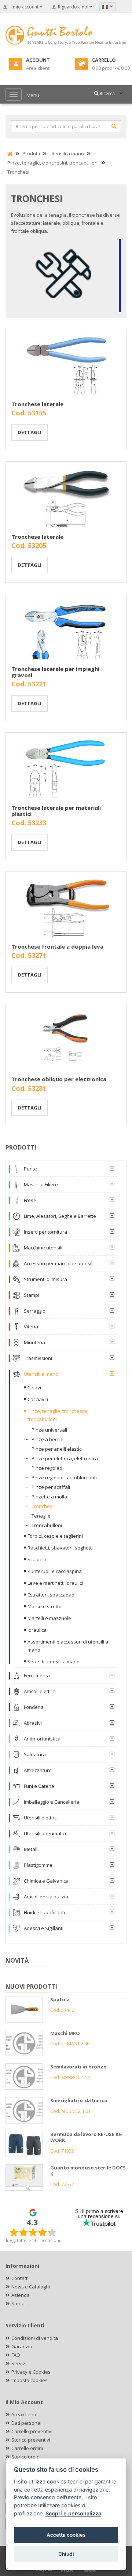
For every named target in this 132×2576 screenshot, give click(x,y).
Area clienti (24, 2414)
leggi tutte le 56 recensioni (33, 2241)
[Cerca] (114, 126)
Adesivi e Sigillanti (44, 1928)
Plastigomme (38, 1865)
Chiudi (66, 2554)
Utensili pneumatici (45, 1833)
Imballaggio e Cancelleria (52, 1802)
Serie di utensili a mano (54, 1662)
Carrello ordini (27, 2448)
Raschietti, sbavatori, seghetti (60, 1548)
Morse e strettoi (45, 1606)
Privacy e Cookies (31, 2372)
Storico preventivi (31, 2440)
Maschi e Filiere (41, 1184)
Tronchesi (43, 1506)
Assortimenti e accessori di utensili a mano (68, 1646)
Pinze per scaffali (51, 1487)
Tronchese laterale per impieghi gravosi (55, 672)
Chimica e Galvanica (46, 1881)
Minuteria (34, 1342)
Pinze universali (49, 1430)
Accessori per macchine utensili (59, 1263)
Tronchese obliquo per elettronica (59, 1079)
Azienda (21, 2295)
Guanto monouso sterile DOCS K (88, 2171)
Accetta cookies (66, 2535)
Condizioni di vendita (35, 2338)
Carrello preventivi (32, 2431)
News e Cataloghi (31, 2287)
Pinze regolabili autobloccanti (64, 1478)
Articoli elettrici (40, 1691)
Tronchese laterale (37, 404)
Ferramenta (37, 1675)
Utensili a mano (41, 1374)
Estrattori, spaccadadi (52, 1595)
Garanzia (22, 2346)
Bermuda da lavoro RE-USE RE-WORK (87, 2137)
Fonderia (34, 1707)
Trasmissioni (38, 1358)
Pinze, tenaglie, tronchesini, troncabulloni (58, 1415)
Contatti (20, 2278)
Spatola (60, 1999)
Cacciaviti (38, 1399)
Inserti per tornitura (45, 1232)
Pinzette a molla (49, 1497)
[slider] (33, 2232)
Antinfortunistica (42, 1739)
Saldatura (35, 1754)
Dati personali (27, 2423)
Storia (18, 2303)
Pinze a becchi (47, 1439)
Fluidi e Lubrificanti (44, 1912)
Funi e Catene (39, 1786)
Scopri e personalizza (73, 2513)
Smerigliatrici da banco (79, 2100)
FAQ (16, 2355)
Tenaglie (41, 1516)
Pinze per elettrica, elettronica (65, 1458)
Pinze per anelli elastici (57, 1449)
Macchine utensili (43, 1248)
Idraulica (37, 1630)
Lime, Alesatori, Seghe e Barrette (60, 1216)
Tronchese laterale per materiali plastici (56, 811)
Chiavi (34, 1388)
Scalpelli (37, 1559)
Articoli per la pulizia (46, 1897)
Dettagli (30, 432)
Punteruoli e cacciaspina (55, 1571)
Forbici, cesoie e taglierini (55, 1536)
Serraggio (35, 1311)
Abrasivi (33, 1723)
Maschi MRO (65, 2033)
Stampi (32, 1295)
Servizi (19, 2363)
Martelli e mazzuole (49, 1618)
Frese (30, 1200)
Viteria (31, 1327)
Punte (30, 1169)
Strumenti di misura (45, 1279)
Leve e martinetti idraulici (55, 1583)
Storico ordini (26, 2457)
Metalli (31, 1849)
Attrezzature (38, 1770)
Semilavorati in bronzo (78, 2067)
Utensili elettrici (41, 1818)
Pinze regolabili (49, 1468)
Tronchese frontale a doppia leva (57, 946)
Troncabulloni (47, 1525)
